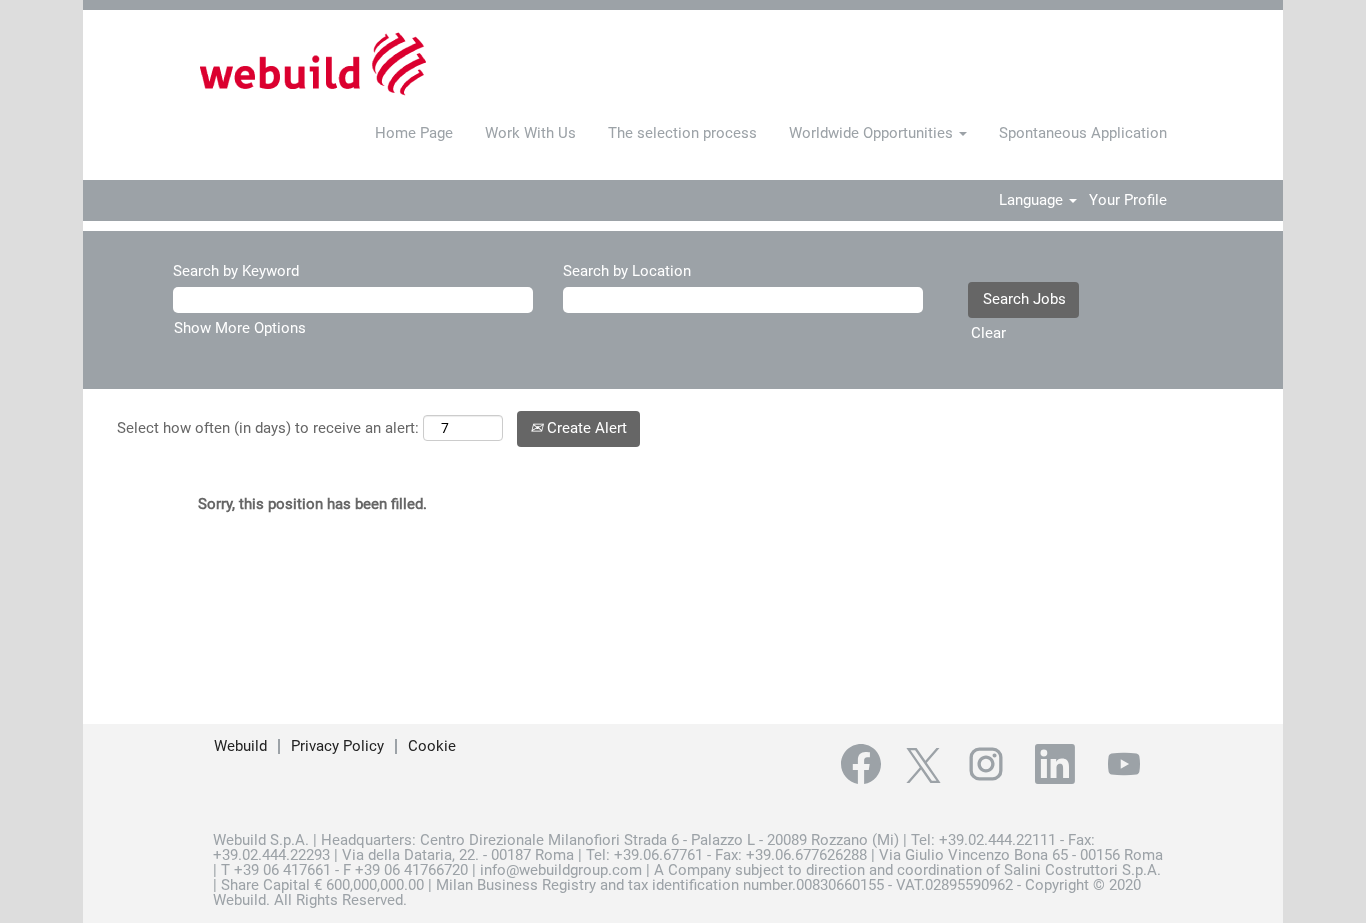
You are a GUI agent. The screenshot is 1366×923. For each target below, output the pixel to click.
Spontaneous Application (1083, 133)
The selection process (682, 133)
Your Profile (1128, 200)
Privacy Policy (337, 746)
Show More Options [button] (240, 328)
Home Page (414, 133)
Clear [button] (988, 333)
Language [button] (1033, 200)
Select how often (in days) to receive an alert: (268, 428)
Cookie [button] (432, 746)
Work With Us (530, 133)
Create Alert (585, 428)
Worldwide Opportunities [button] (873, 133)
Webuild (240, 746)
